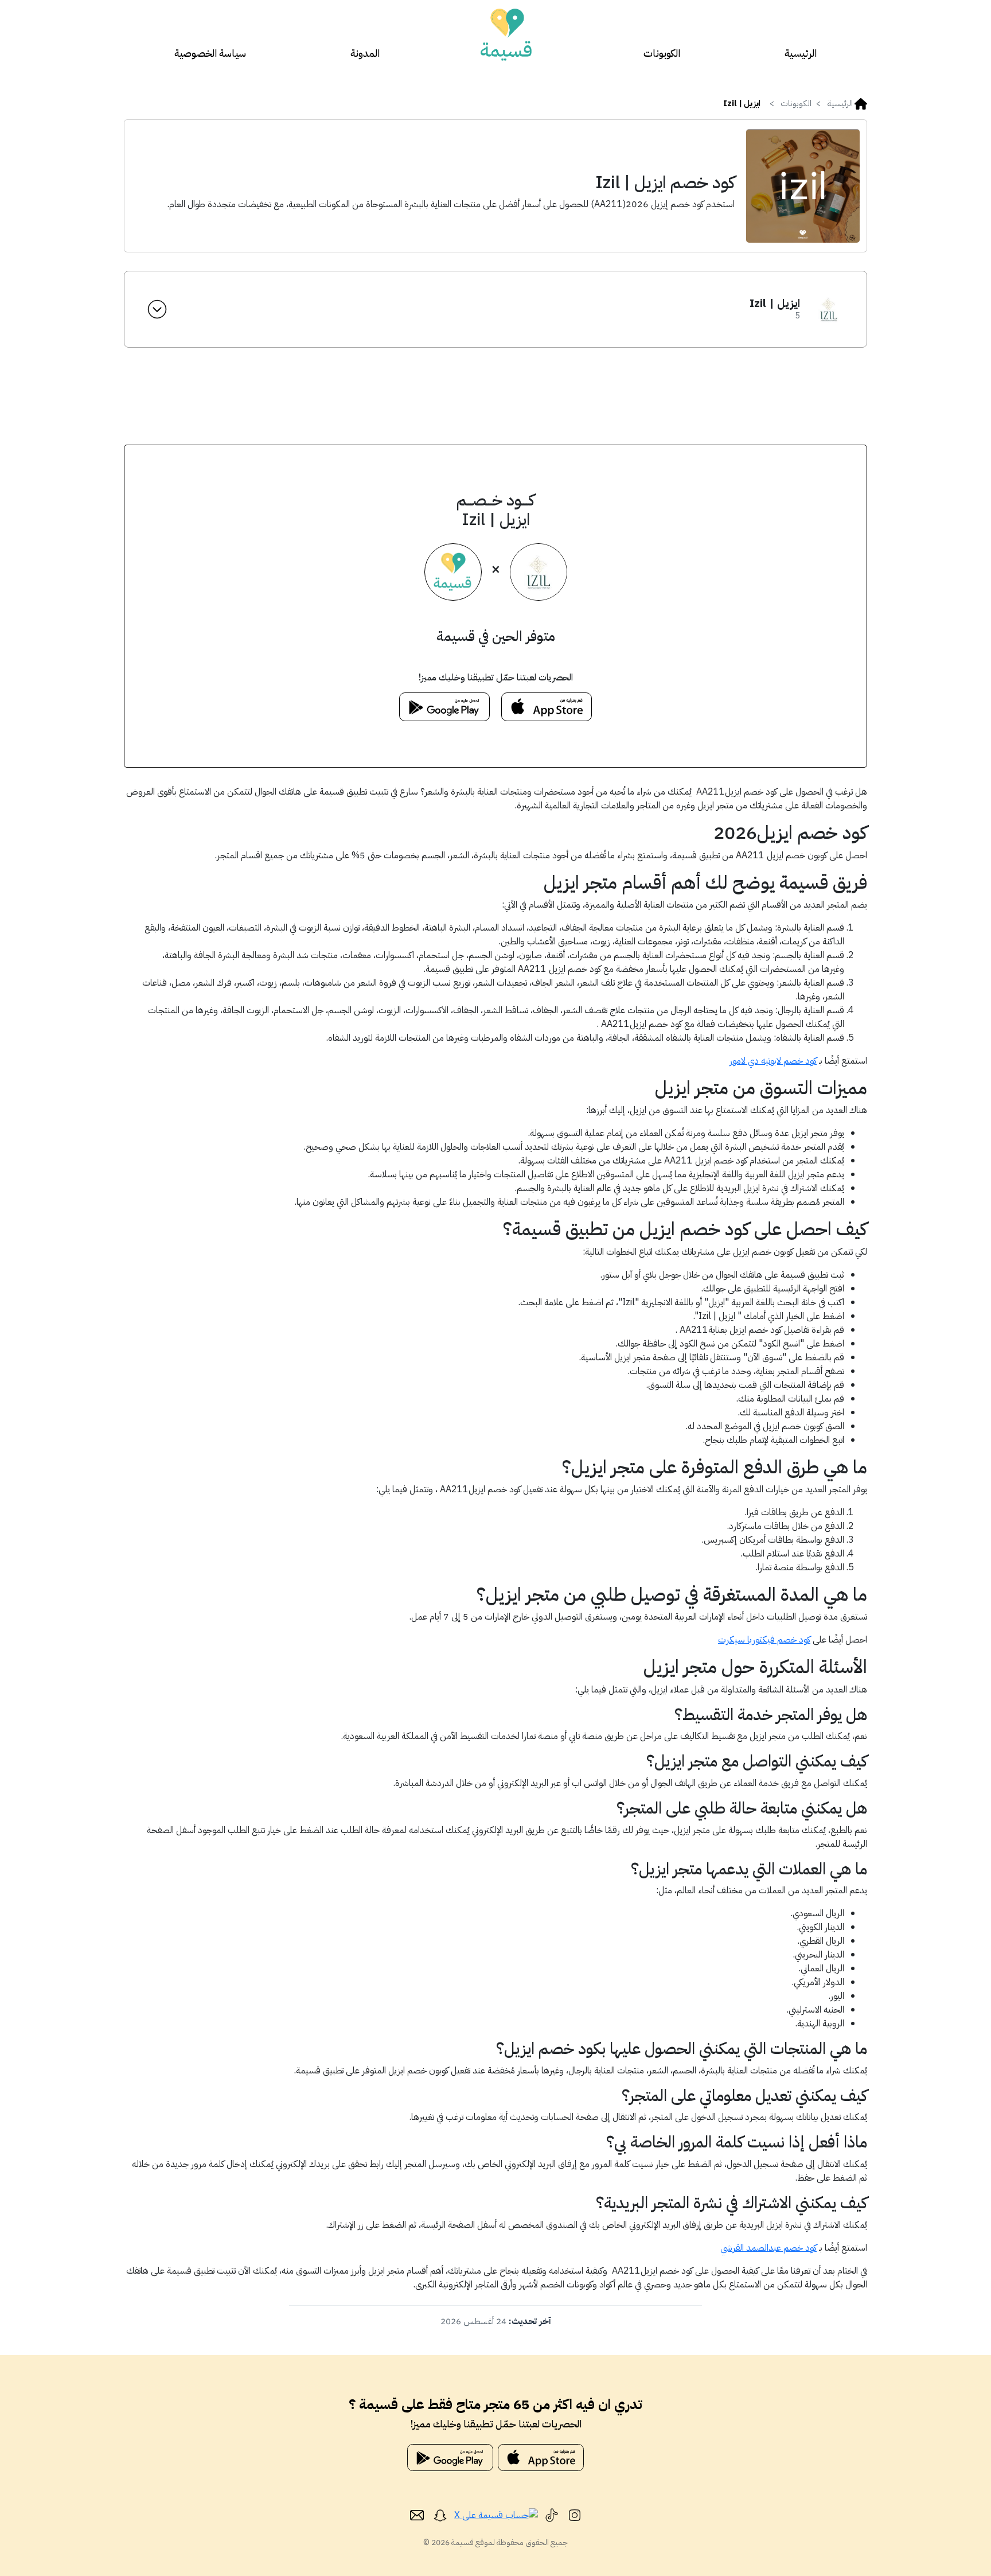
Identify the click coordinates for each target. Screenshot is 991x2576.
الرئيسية (801, 53)
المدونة (365, 53)
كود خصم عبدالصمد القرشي (768, 2248)
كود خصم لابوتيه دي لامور (773, 1061)
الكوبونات (662, 53)
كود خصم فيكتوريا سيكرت (764, 1640)
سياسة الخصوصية (210, 53)
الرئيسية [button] (840, 103)
